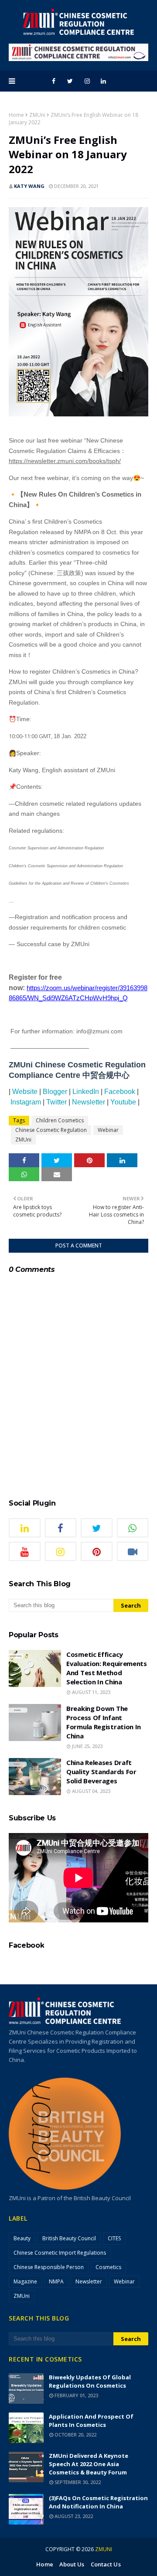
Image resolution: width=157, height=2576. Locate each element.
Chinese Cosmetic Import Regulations (60, 2253)
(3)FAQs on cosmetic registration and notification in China (98, 2502)
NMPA (56, 2281)
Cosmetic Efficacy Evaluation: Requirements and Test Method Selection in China (107, 1668)
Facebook (120, 1092)
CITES (114, 2238)
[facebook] (54, 81)
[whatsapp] (133, 1528)
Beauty (22, 2238)
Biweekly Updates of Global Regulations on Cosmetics (90, 2381)
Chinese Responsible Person (49, 2267)
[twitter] (70, 81)
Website (25, 1092)
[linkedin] (103, 81)
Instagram (26, 1102)
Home (16, 115)
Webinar (108, 1130)
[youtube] (25, 1551)
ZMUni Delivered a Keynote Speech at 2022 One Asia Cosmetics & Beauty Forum (89, 2464)
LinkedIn (86, 1092)
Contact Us (106, 2564)
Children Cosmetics (60, 1120)
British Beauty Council (69, 2238)
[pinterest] (97, 1551)
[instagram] (87, 81)
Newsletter (89, 1102)
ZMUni (37, 115)
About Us (72, 2564)
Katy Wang (29, 186)
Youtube (123, 1102)
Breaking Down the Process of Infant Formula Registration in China (104, 1722)
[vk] (133, 1551)
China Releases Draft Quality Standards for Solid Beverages (101, 1772)
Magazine (25, 2281)
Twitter (56, 1102)
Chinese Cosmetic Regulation (51, 1130)
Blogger (55, 1092)
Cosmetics (108, 2267)
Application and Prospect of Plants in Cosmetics (91, 2421)
